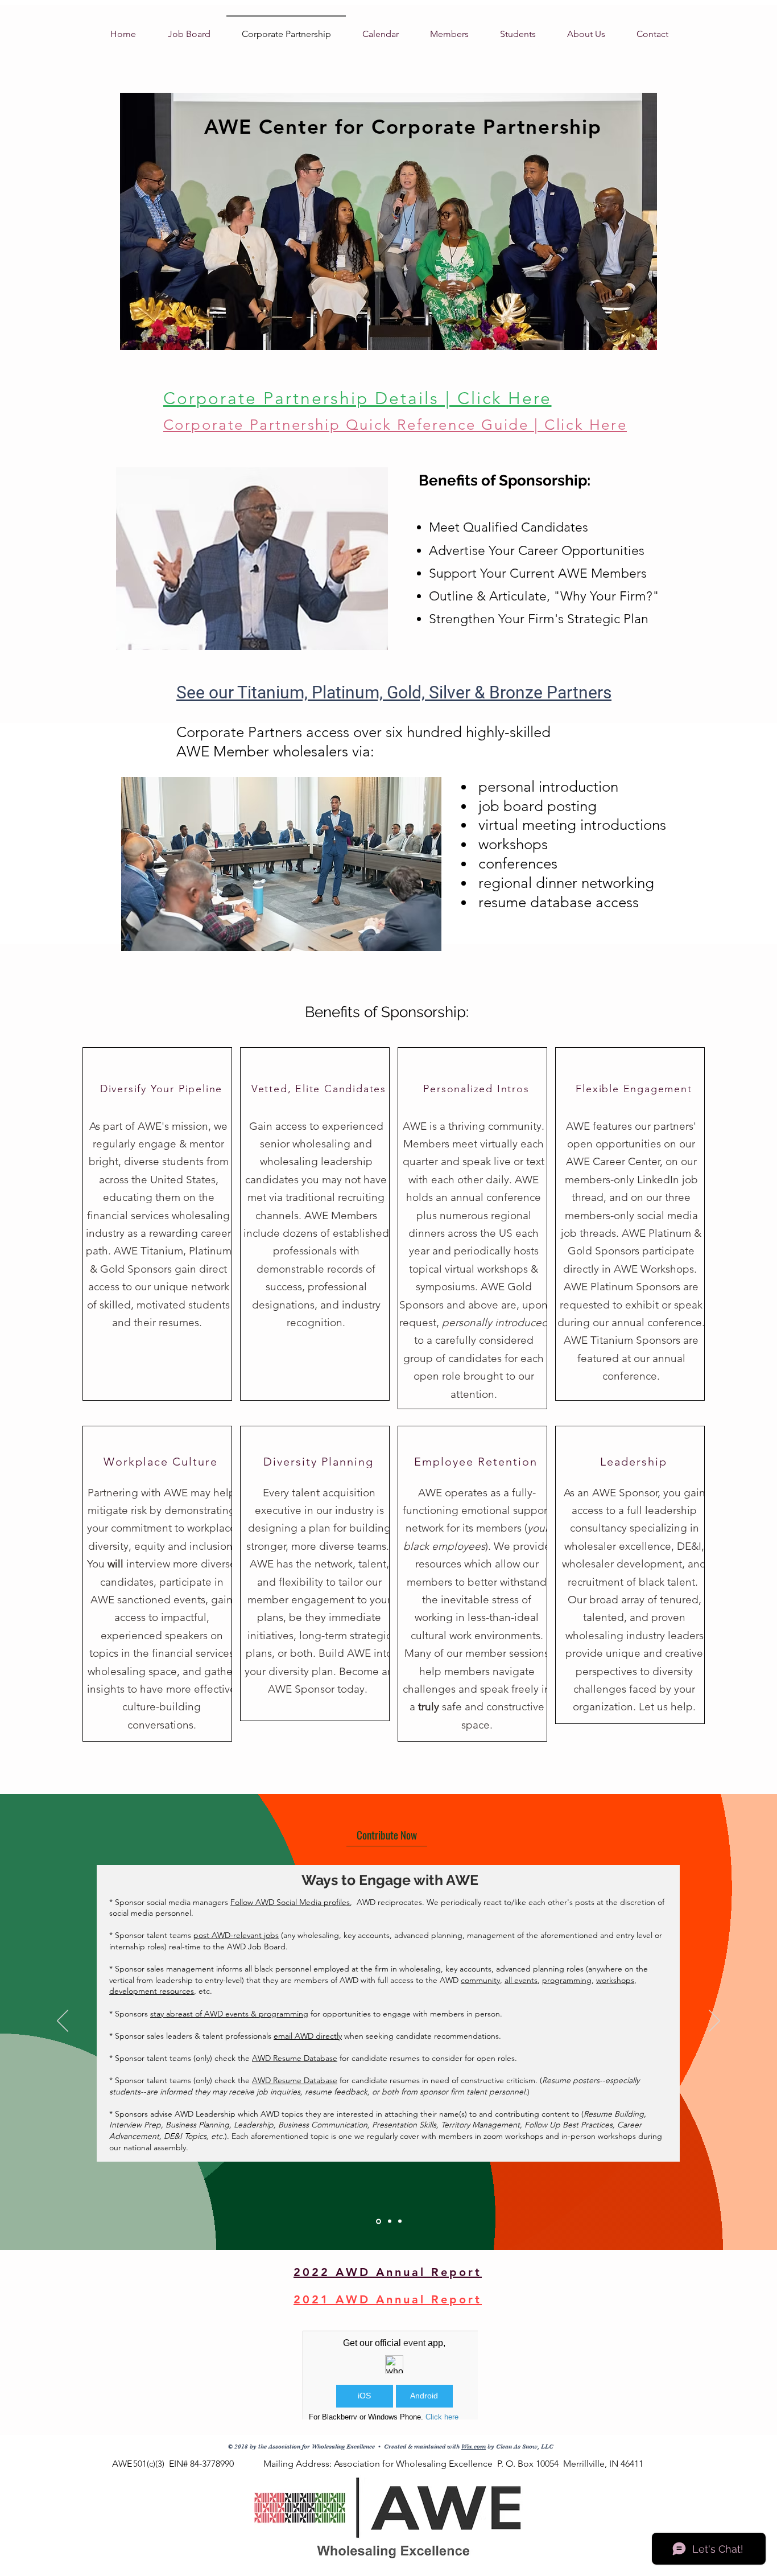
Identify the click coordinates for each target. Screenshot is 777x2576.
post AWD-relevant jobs (236, 1935)
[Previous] (63, 2022)
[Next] (714, 2022)
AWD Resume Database (295, 2058)
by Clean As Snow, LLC (520, 2447)
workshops (615, 1980)
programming (567, 1980)
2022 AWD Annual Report (388, 2272)
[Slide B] (390, 2221)
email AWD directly (308, 2036)
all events (521, 1980)
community (480, 1980)
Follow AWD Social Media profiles (290, 1902)
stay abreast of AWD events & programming (229, 2014)
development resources (152, 1991)
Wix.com (474, 2447)
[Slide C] (400, 2221)
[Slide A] (379, 2221)
